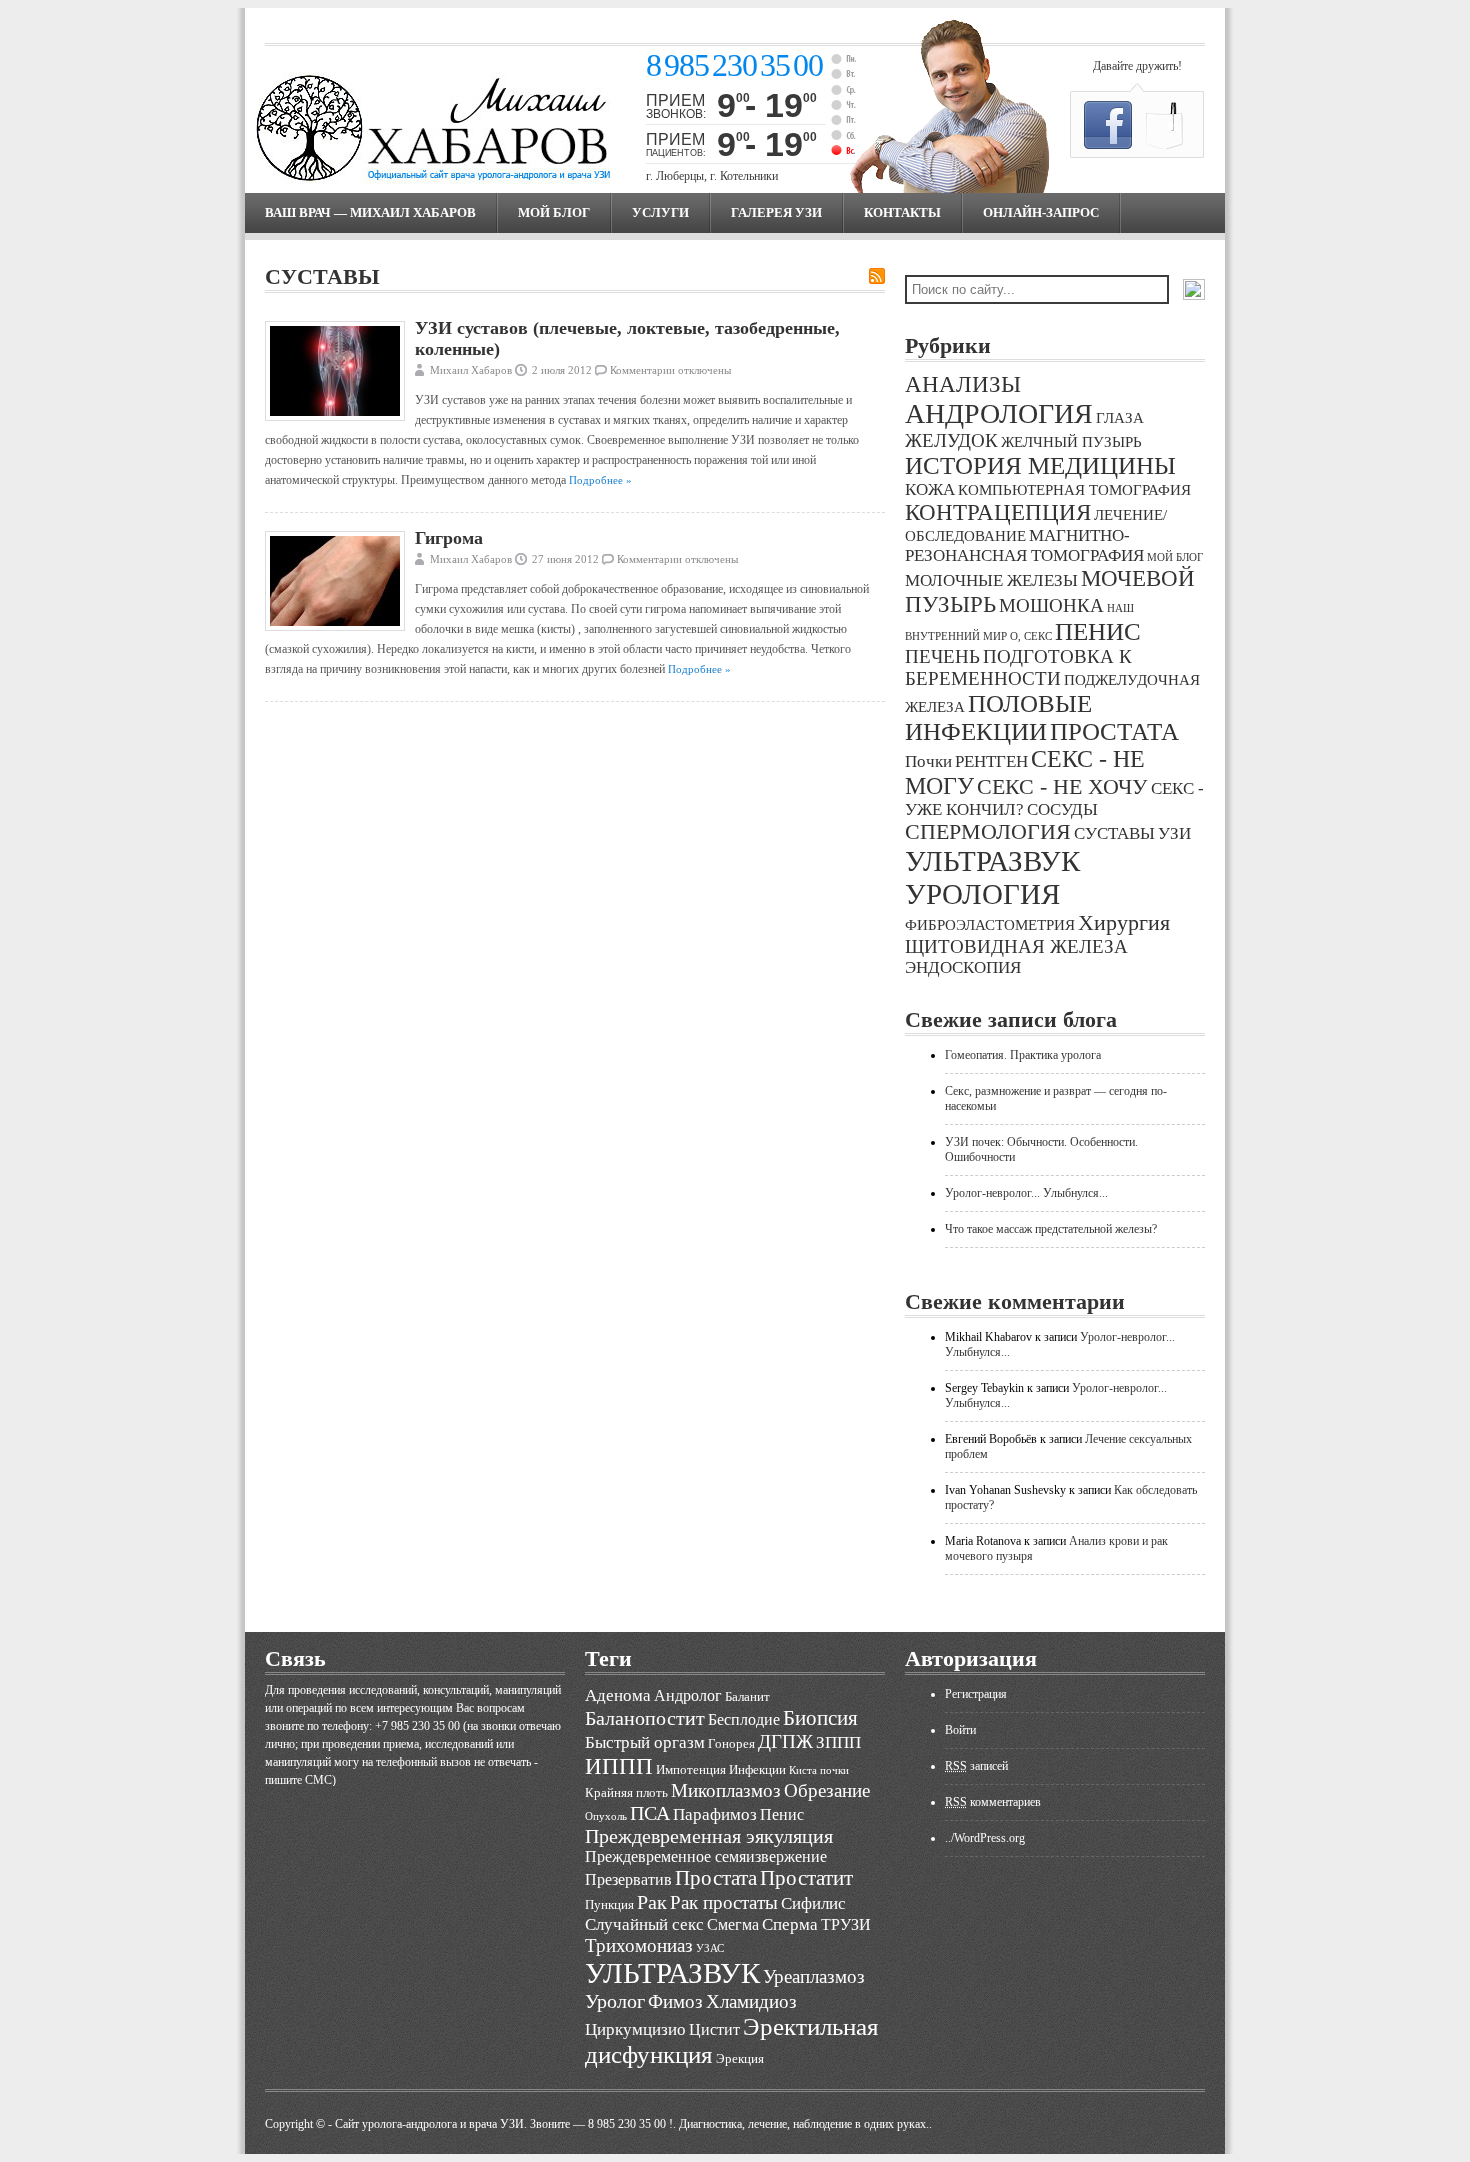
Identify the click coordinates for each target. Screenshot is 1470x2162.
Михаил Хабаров (471, 370)
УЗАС (710, 1948)
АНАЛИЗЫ (963, 384)
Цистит (714, 2029)
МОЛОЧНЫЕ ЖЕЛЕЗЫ (991, 580)
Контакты (902, 212)
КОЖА (930, 489)
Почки (928, 761)
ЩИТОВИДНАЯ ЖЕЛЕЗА (1016, 946)
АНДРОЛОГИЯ (999, 413)
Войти (960, 1730)
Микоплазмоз (726, 1790)
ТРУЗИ (846, 1924)
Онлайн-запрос (1041, 212)
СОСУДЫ (1062, 809)
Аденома (618, 1695)
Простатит (806, 1878)
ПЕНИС (1098, 631)
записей (976, 1766)
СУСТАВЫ (1114, 833)
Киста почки (819, 1770)
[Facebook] (1108, 125)
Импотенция (691, 1769)
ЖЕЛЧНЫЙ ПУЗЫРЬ (1071, 442)
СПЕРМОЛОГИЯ (988, 832)
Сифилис (813, 1903)
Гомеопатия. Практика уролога (1023, 1055)
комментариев (993, 1802)
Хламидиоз (751, 2001)
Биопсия (820, 1718)
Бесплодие (744, 1719)
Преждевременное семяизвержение (706, 1856)
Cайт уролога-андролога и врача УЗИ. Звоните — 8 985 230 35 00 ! (504, 2124)
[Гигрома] (335, 627)
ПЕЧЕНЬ (942, 656)
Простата (716, 1878)
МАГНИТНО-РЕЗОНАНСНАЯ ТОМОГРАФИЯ (1024, 545)
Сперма (790, 1924)
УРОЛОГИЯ (982, 894)
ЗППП (838, 1742)
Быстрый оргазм (645, 1742)
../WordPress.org (985, 1838)
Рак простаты (724, 1902)
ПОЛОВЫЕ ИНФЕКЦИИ (998, 717)
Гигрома (449, 538)
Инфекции (757, 1769)
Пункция (609, 1904)
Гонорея (731, 1743)
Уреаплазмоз (814, 1976)
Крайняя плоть (626, 1792)
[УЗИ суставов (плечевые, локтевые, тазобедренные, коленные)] (335, 417)
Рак (652, 1902)
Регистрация (976, 1694)
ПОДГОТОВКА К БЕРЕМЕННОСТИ (1018, 667)
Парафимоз (715, 1814)
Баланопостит (645, 1718)
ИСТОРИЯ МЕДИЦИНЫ (1040, 465)
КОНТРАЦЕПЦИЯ (998, 512)
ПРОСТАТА (1114, 731)
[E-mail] (1166, 125)
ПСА (650, 1813)
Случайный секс (644, 1924)
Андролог (688, 1695)
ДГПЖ (785, 1741)
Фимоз (675, 2001)
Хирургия (1124, 923)
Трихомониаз (639, 1945)
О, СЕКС (1031, 636)
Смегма (733, 1924)
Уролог (615, 2001)
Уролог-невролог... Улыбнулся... (1026, 1193)
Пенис (782, 1814)
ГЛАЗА (1120, 418)
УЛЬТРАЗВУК (992, 861)
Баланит (747, 1696)
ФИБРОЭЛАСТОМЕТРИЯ (990, 925)
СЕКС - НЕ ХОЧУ (1062, 787)
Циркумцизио (635, 2029)
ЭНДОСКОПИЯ (963, 967)
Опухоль (606, 1816)
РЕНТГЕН (991, 761)
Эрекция (740, 2058)
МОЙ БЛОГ (554, 212)
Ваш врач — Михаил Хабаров (370, 212)
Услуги (660, 212)
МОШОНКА (1051, 605)
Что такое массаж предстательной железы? (1051, 1229)
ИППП (619, 1766)
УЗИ (1174, 833)
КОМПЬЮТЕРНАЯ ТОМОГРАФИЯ (1074, 490)
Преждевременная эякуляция (709, 1836)
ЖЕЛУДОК (951, 440)
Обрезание (827, 1790)
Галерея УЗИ (776, 212)
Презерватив (628, 1879)
